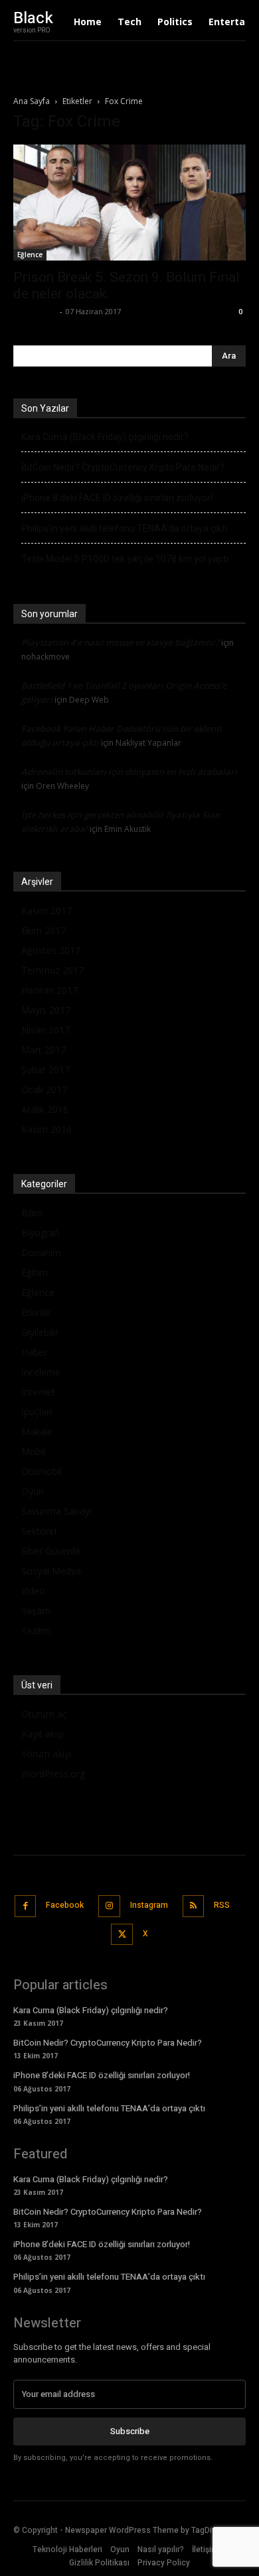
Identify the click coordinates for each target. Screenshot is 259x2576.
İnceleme (41, 1372)
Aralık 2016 (45, 1109)
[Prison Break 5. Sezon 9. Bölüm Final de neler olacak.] (129, 203)
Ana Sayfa (32, 101)
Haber (34, 1352)
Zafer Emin (35, 311)
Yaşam (36, 1610)
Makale (37, 1432)
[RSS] (194, 1906)
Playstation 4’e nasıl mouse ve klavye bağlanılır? (120, 642)
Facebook (65, 1905)
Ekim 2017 (43, 930)
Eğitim (35, 1272)
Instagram (149, 1905)
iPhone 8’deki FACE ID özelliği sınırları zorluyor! (117, 498)
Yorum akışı (46, 1754)
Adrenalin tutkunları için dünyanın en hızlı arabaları (129, 772)
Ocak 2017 (44, 1089)
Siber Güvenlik (51, 1551)
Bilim (32, 1213)
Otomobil (42, 1471)
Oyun (33, 1491)
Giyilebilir (40, 1332)
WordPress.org (53, 1774)
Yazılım (36, 1630)
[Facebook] (26, 1906)
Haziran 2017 (49, 990)
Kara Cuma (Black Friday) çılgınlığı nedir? (105, 437)
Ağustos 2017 (51, 950)
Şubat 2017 (45, 1070)
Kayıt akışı (43, 1734)
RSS (222, 1905)
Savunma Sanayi (56, 1511)
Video (33, 1591)
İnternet (38, 1392)
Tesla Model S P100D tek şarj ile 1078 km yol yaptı (125, 559)
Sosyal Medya (51, 1571)
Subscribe (130, 2431)
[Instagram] (109, 1906)
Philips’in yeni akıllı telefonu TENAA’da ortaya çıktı (124, 528)
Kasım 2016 (46, 1129)
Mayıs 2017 (46, 1010)
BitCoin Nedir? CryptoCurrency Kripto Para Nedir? (123, 467)
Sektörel (39, 1531)
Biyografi (41, 1233)
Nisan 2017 (45, 1030)
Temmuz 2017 (52, 970)
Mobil (33, 1451)
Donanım (41, 1253)
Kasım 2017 (46, 910)
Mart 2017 (43, 1050)
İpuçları (37, 1412)
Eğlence (30, 255)
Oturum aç (44, 1714)
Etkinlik (36, 1312)
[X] (122, 1935)
